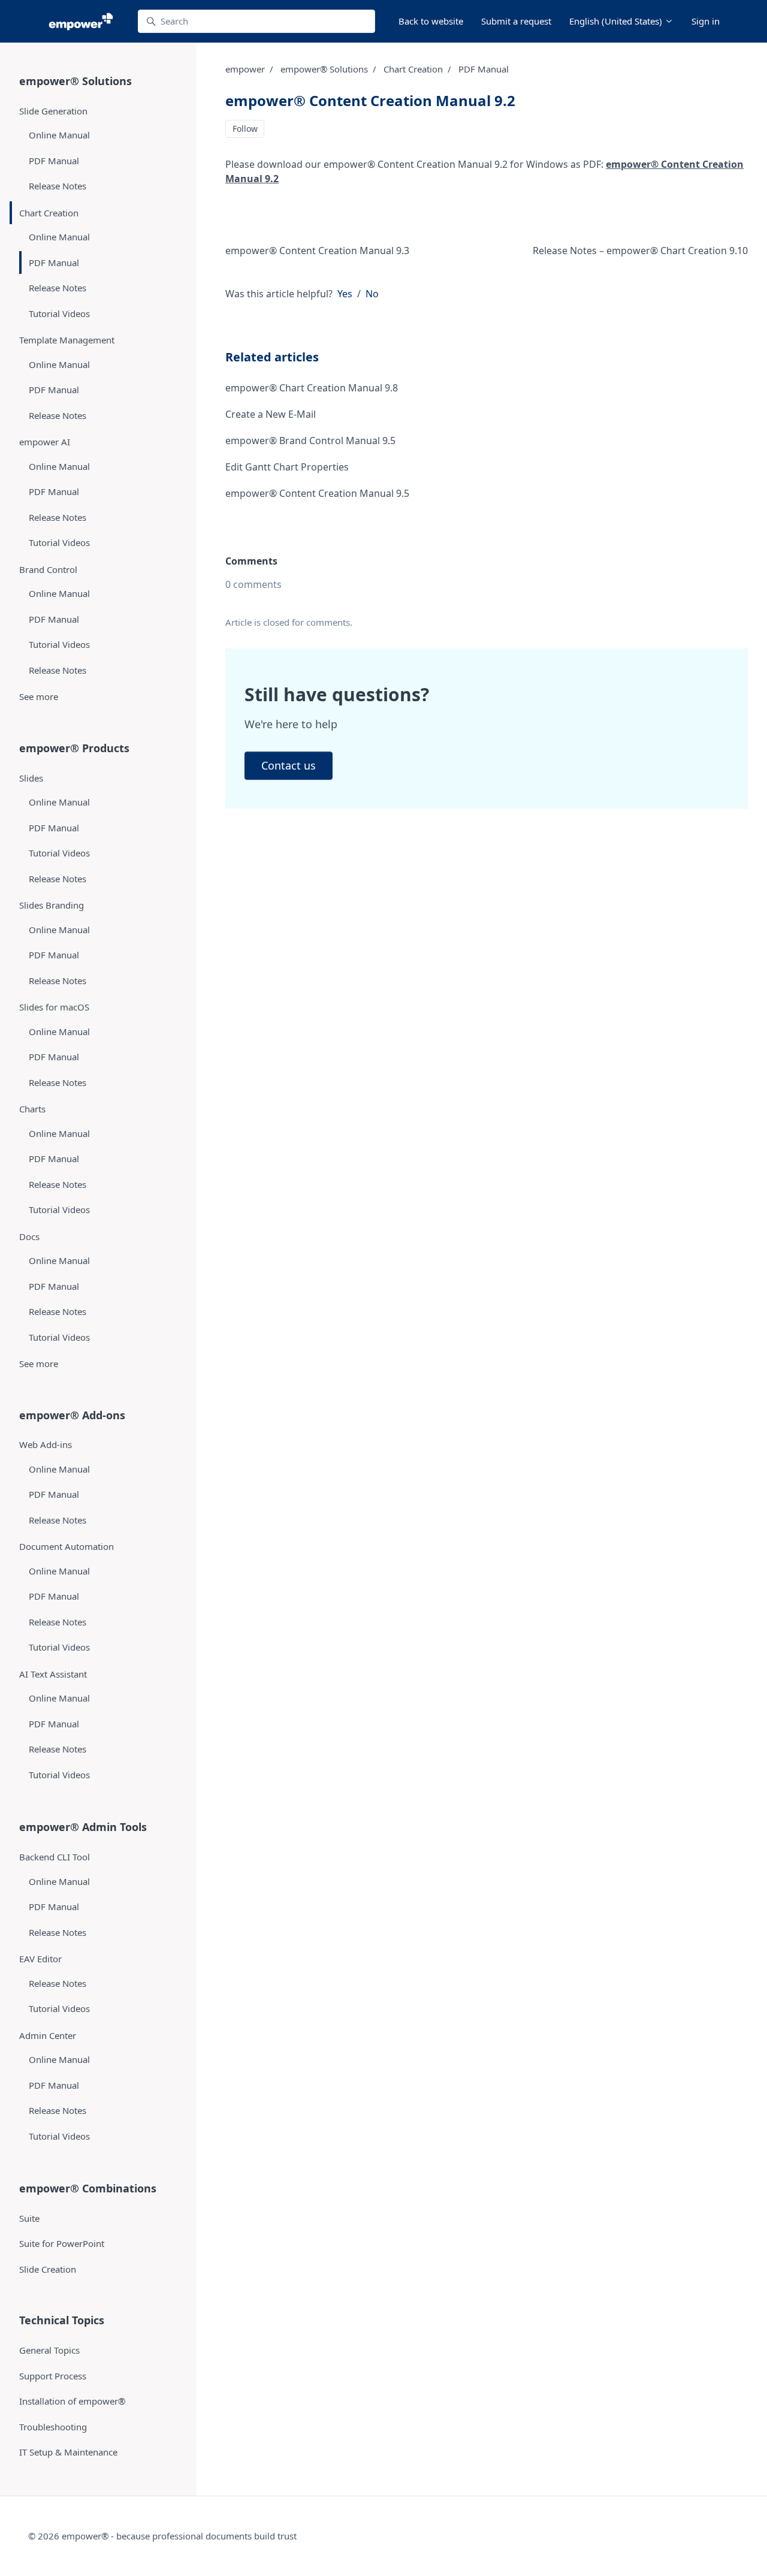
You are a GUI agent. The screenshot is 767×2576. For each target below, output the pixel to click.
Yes (345, 294)
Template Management (67, 340)
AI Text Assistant (53, 1674)
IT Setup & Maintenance (68, 2452)
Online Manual (59, 135)
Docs (29, 1236)
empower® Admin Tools (83, 1827)
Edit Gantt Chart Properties (287, 467)
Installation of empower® (72, 2401)
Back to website (431, 21)
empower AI (45, 442)
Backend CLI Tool (55, 1857)
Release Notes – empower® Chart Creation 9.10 (640, 251)
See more (39, 696)
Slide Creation (48, 2269)
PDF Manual (484, 69)
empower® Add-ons (72, 1415)
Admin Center (48, 2035)
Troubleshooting (53, 2427)
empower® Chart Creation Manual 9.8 (312, 388)
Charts (32, 1109)
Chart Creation (413, 69)
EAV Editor (40, 1959)
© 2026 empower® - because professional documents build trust (162, 2536)
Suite (29, 2218)
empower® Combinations (88, 2188)
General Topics (49, 2350)
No (372, 294)
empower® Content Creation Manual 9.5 (317, 493)
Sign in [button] (706, 21)
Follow (245, 129)
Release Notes (58, 186)
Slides (31, 778)
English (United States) (617, 21)
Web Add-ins (46, 1444)
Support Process (53, 2376)
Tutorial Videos (59, 313)
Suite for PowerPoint (62, 2243)
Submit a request (516, 21)
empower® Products (74, 748)
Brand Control (48, 569)
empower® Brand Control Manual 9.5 (310, 441)
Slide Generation (53, 111)
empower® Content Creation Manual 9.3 (317, 251)
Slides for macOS (54, 1007)
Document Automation (67, 1546)
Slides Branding (52, 905)
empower (245, 69)
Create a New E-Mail (271, 414)
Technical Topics (62, 2320)
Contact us (289, 765)
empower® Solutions (324, 69)
